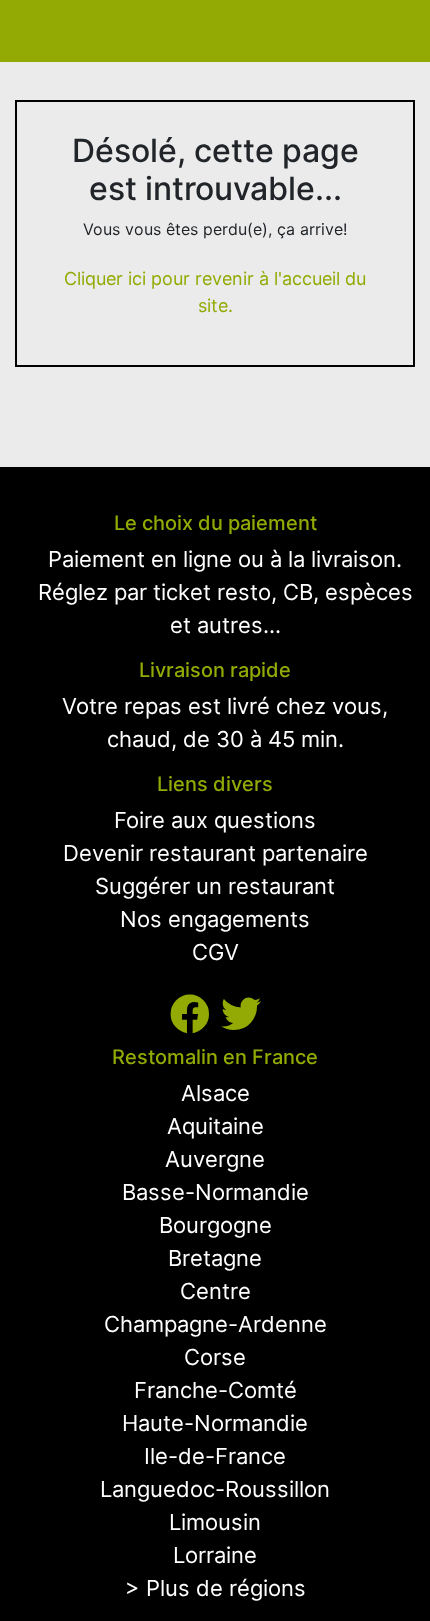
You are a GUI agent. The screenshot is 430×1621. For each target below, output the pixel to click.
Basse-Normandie (215, 1192)
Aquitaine (215, 1126)
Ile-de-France (215, 1456)
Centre (215, 1291)
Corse (215, 1357)
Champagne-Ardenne (215, 1324)
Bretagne (215, 1258)
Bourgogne (215, 1225)
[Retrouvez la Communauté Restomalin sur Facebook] (195, 1014)
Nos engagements (215, 919)
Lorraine (215, 1555)
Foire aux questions (215, 820)
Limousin (215, 1522)
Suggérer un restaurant (215, 886)
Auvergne (215, 1159)
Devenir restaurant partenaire (215, 853)
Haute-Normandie (215, 1423)
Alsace (215, 1093)
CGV (215, 952)
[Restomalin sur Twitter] (241, 1014)
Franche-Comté (215, 1390)
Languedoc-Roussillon (215, 1489)
